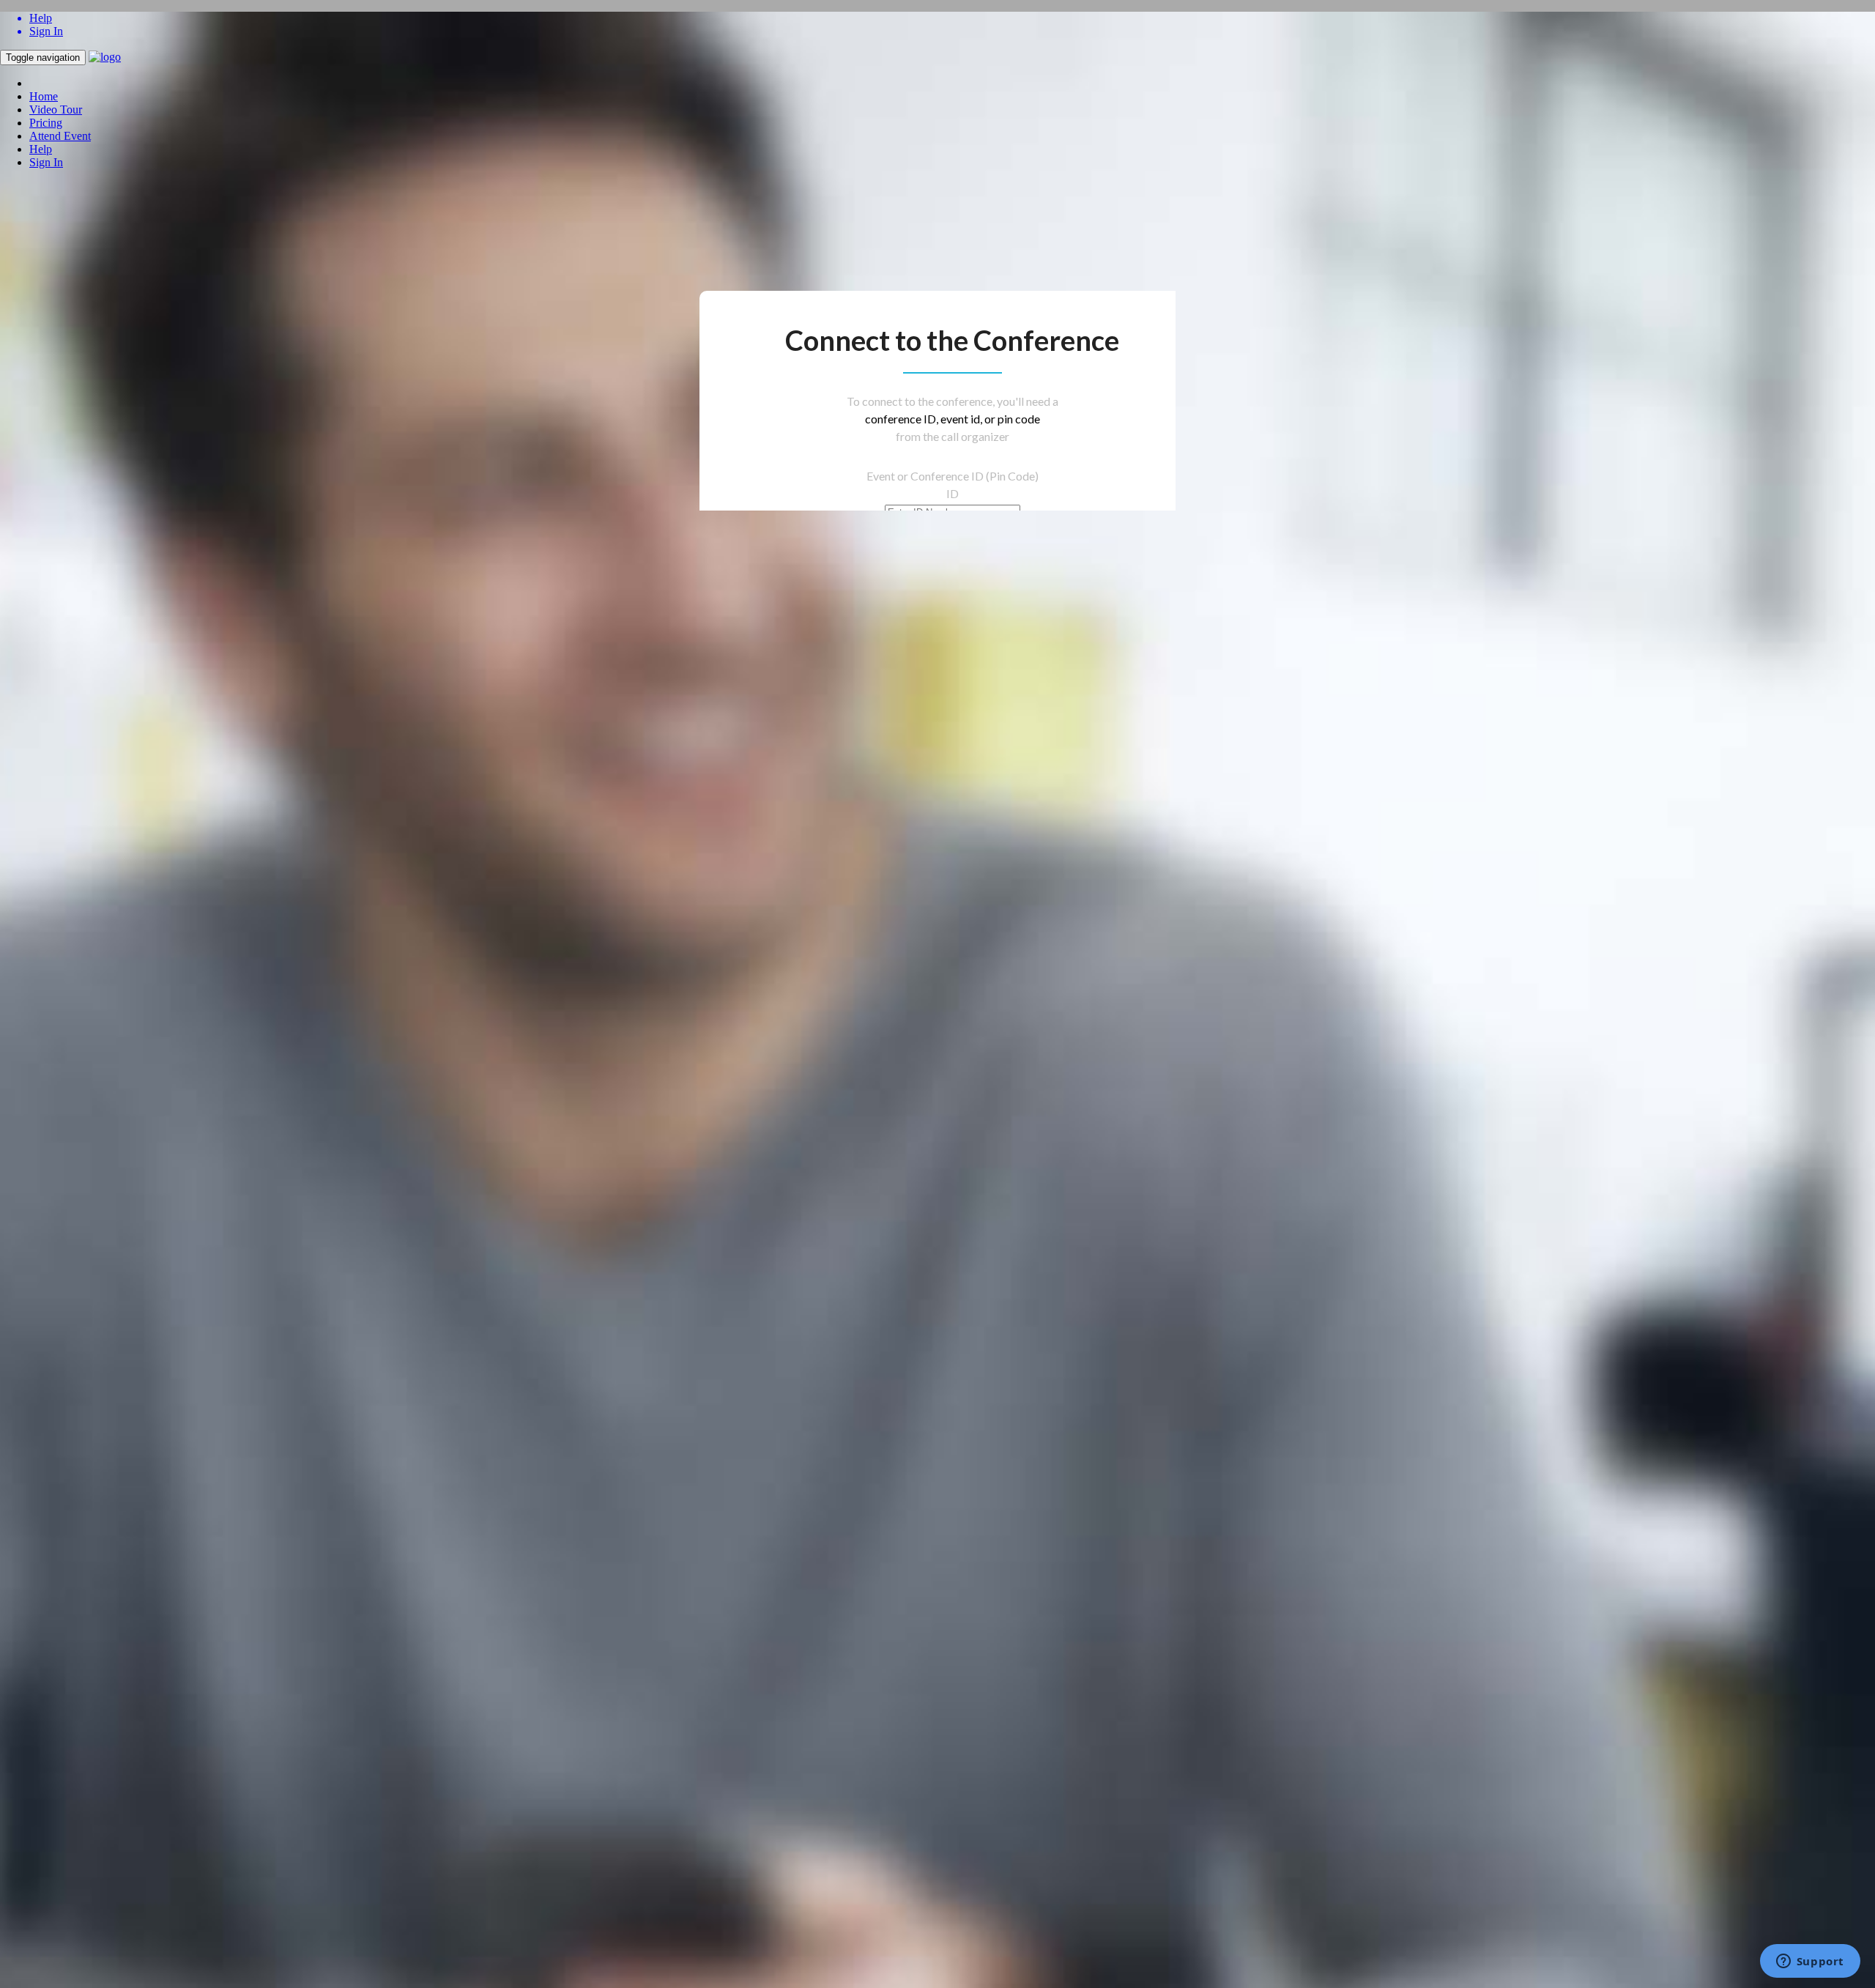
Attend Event (60, 136)
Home (44, 96)
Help (41, 149)
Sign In (46, 162)
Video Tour (56, 110)
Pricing (46, 123)
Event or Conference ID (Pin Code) (953, 476)
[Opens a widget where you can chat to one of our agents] (1810, 1962)
